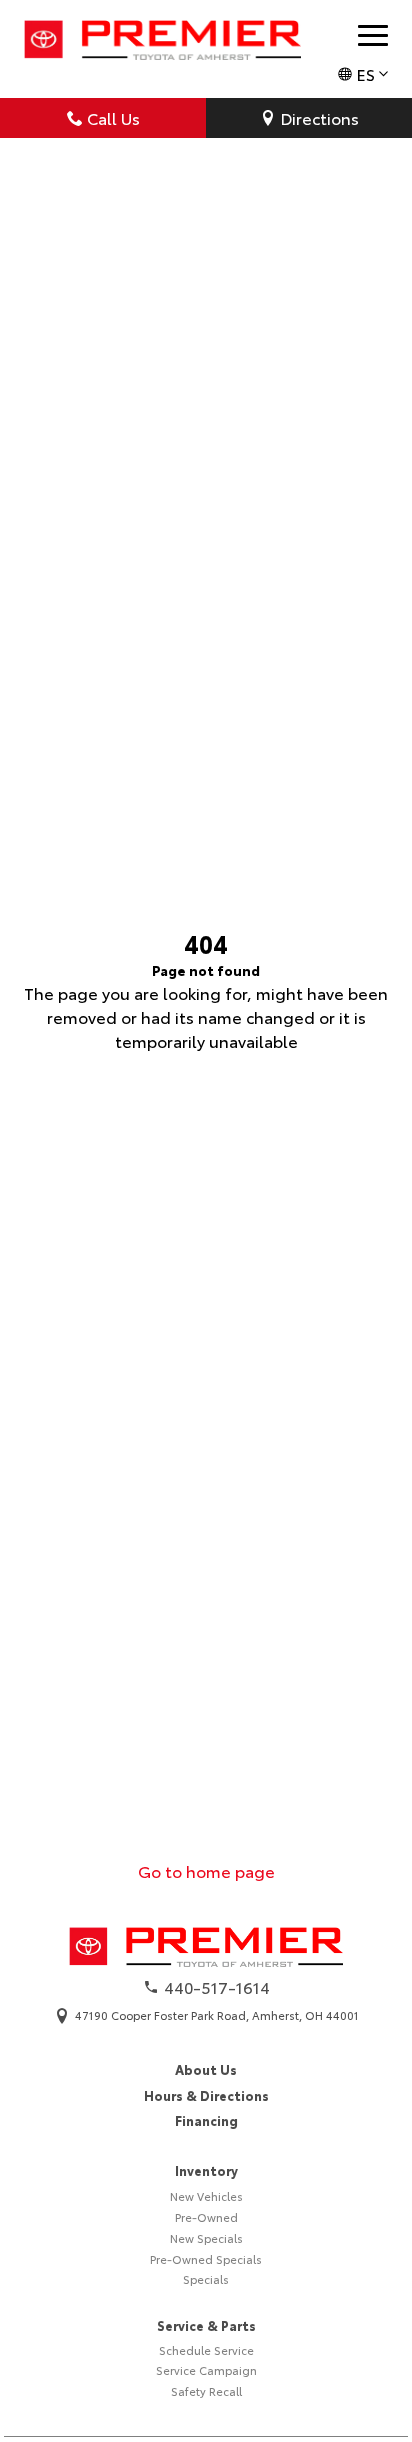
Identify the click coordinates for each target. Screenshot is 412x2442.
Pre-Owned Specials (206, 2259)
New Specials (206, 2238)
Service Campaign (206, 2370)
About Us (206, 2069)
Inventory (206, 2170)
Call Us (113, 117)
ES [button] (365, 73)
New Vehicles (206, 2196)
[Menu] (373, 35)
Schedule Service (206, 2350)
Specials (206, 2279)
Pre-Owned (206, 2217)
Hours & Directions (206, 2095)
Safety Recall (206, 2391)
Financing (206, 2120)
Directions (319, 117)
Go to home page (206, 1870)
